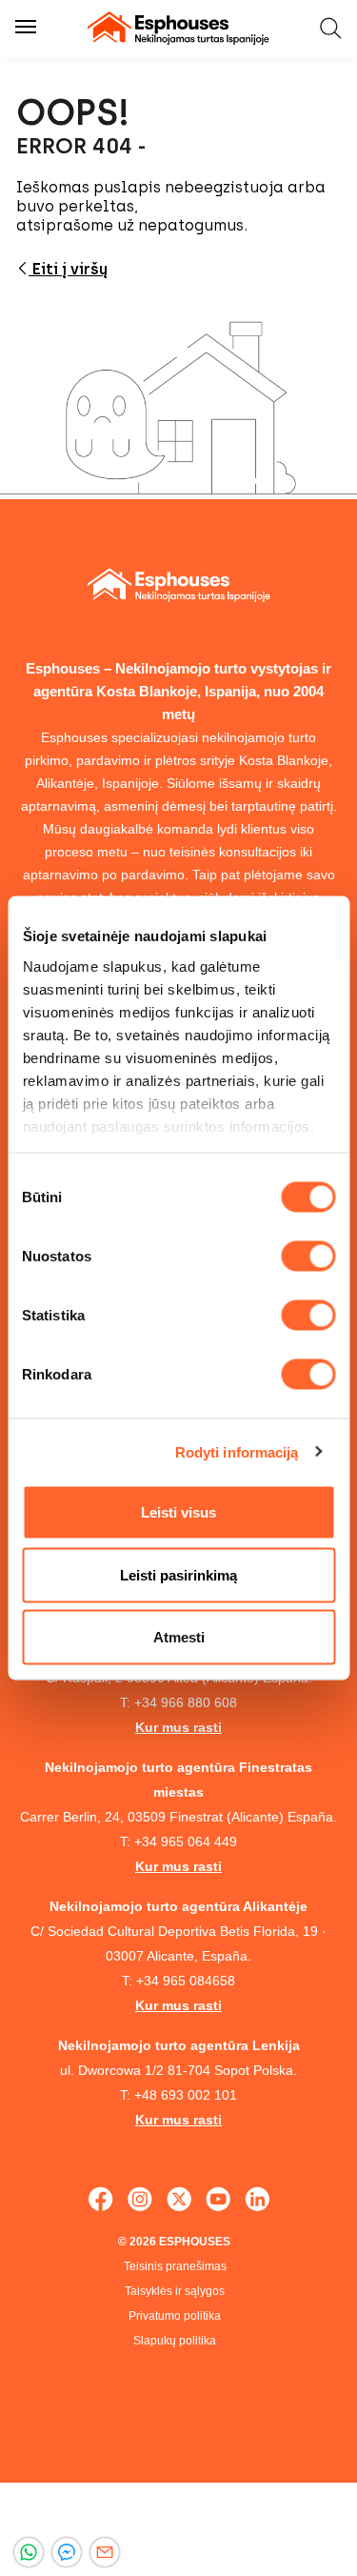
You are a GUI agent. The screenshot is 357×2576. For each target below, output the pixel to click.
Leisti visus (178, 1512)
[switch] (308, 1257)
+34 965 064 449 (186, 1841)
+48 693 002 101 (186, 2095)
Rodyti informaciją (237, 1451)
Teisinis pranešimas (175, 2266)
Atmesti (179, 1637)
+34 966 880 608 (186, 1702)
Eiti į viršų (68, 269)
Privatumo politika (175, 2316)
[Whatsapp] (29, 2552)
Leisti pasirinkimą (178, 1574)
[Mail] (105, 2552)
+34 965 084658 (186, 1981)
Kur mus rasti (178, 1727)
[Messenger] (67, 2552)
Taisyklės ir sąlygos (175, 2291)
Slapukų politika (175, 2341)
